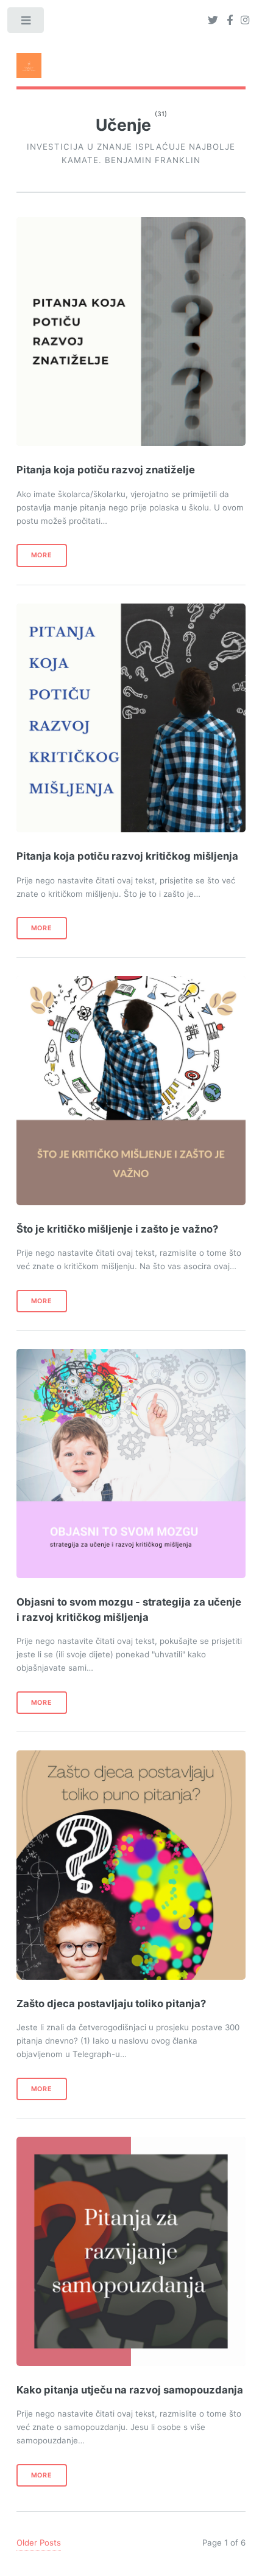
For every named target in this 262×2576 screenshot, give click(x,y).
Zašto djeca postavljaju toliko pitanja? (112, 2003)
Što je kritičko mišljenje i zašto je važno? (117, 1229)
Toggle (27, 23)
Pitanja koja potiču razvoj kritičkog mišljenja (127, 856)
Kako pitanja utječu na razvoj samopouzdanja (130, 2390)
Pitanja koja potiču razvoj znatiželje (107, 470)
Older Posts (39, 2543)
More (42, 555)
